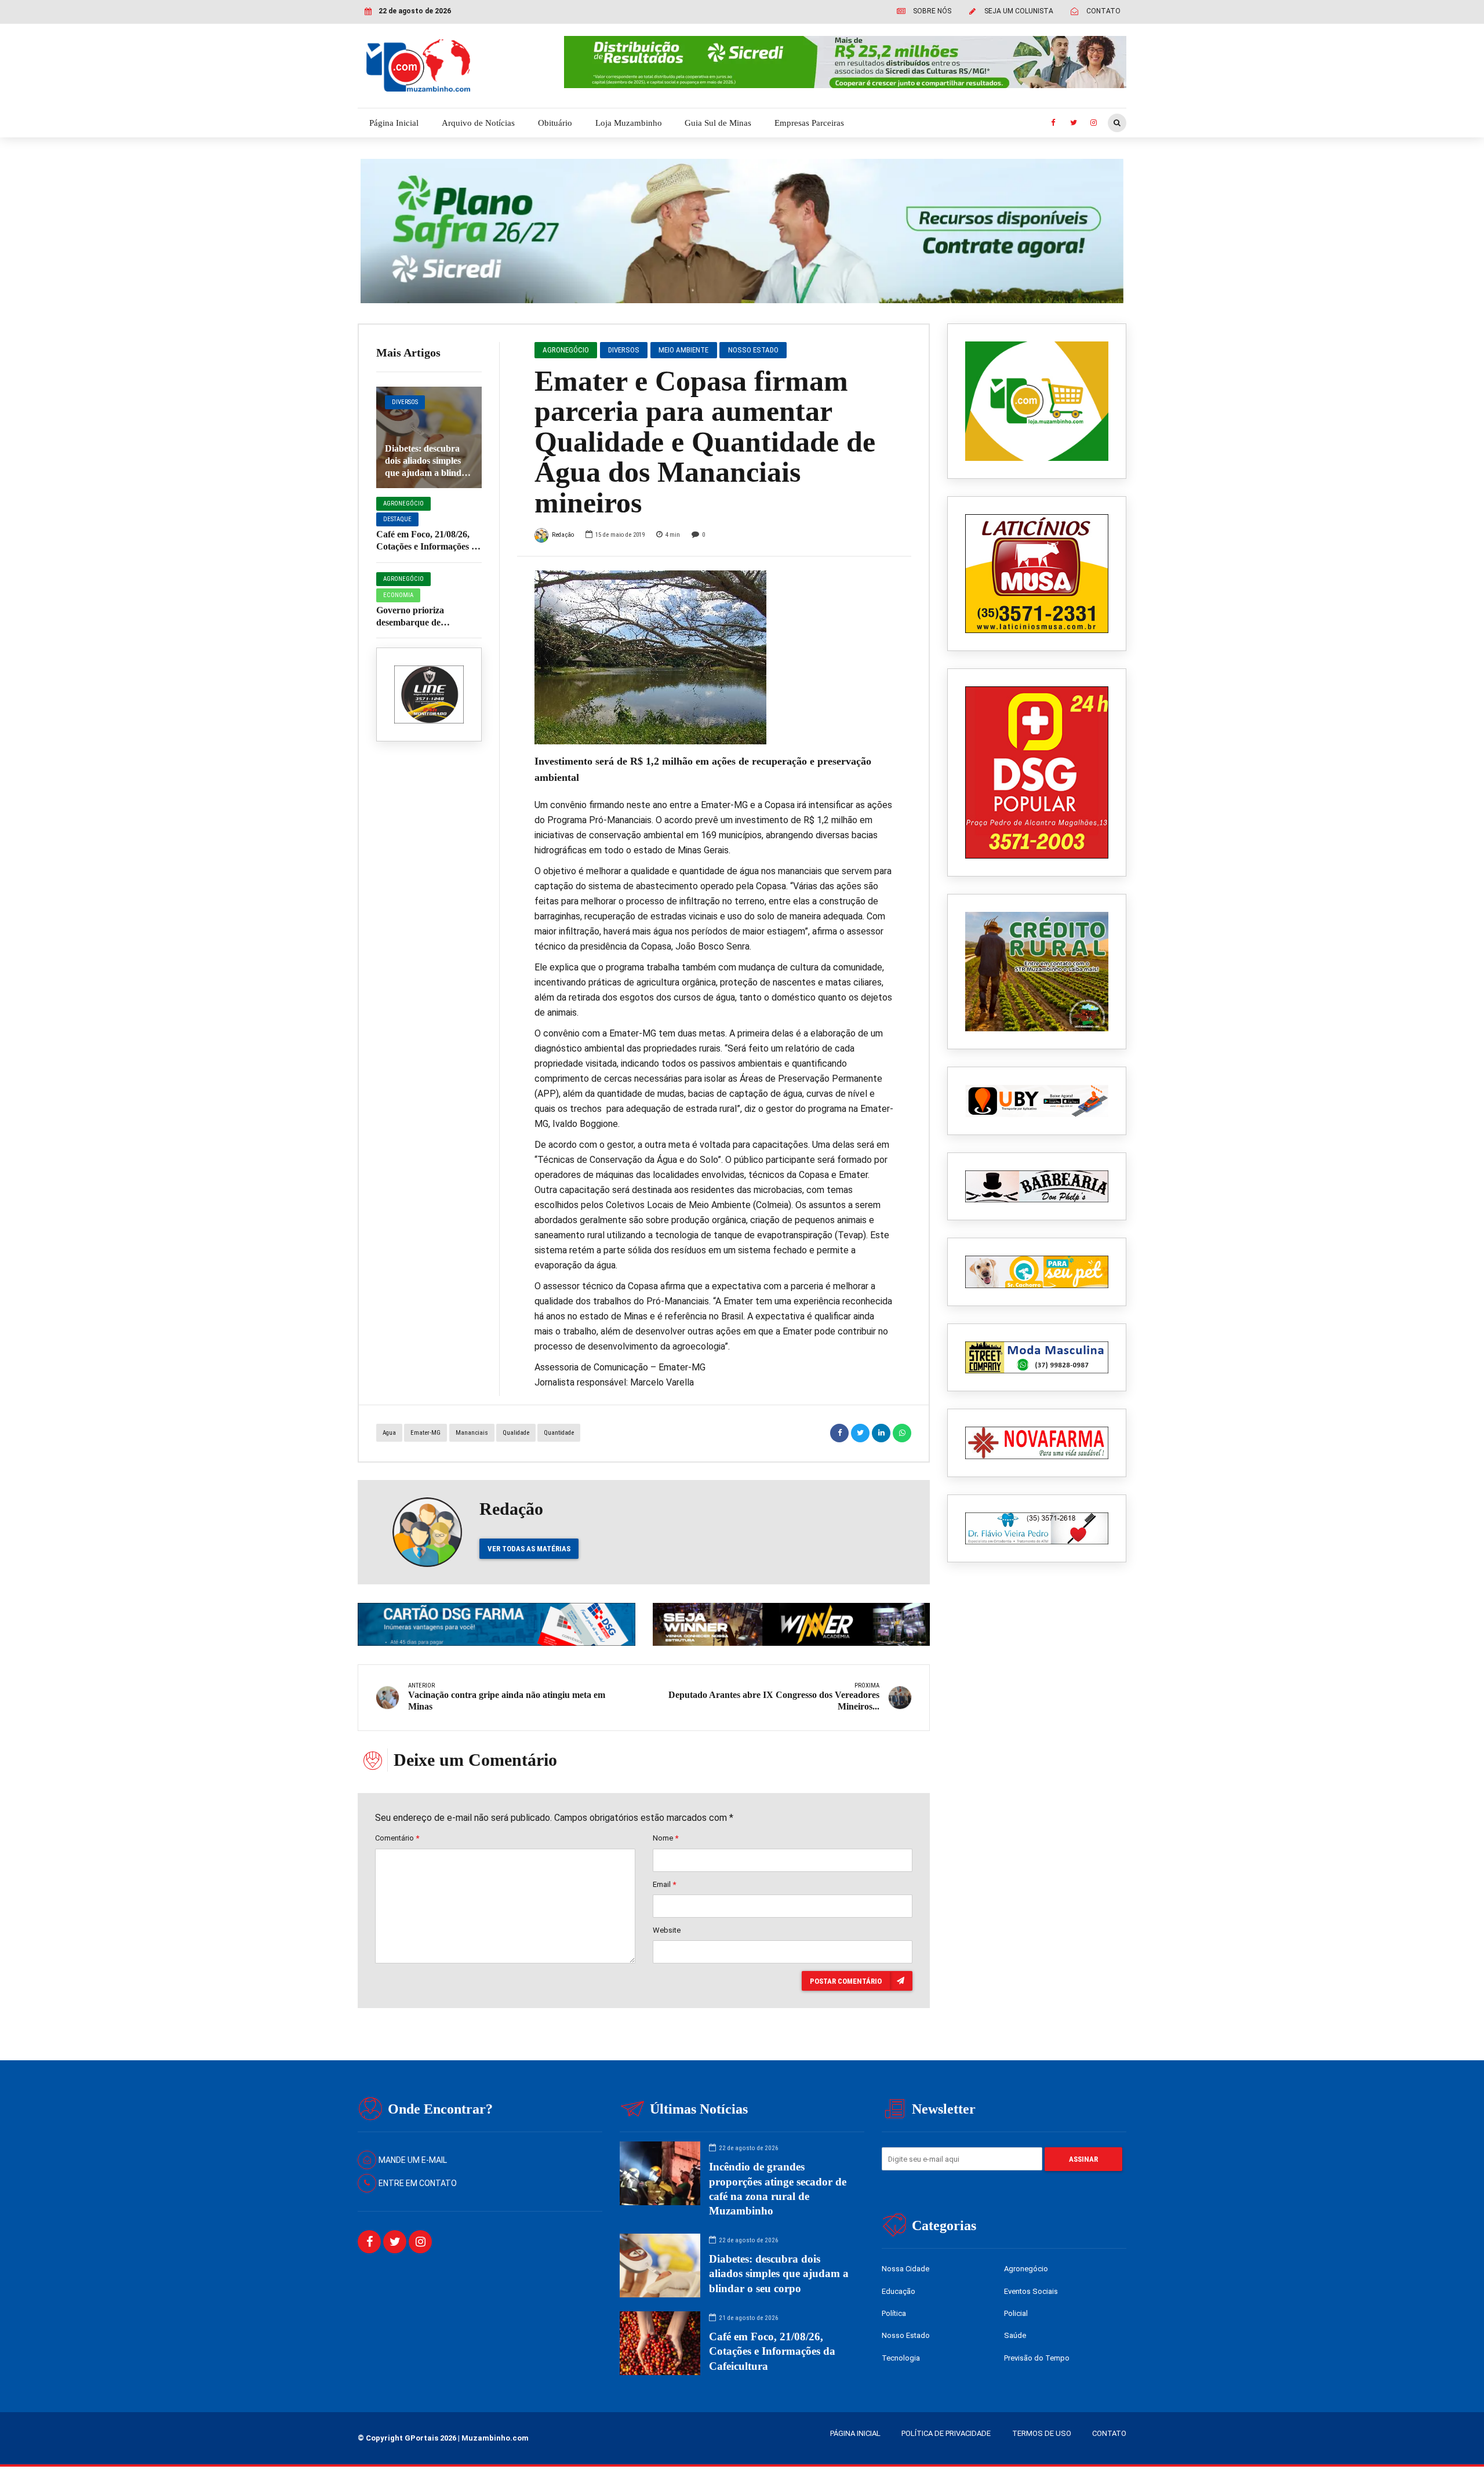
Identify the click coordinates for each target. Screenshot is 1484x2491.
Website (667, 1930)
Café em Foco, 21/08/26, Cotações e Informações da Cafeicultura (429, 546)
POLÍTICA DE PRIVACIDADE (946, 2433)
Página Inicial (394, 123)
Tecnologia (901, 2358)
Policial (1016, 2313)
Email (664, 1884)
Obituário (555, 123)
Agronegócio (403, 503)
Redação (563, 535)
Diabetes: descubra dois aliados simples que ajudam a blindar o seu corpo (779, 2273)
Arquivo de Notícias (478, 123)
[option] (714, 657)
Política (894, 2313)
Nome (665, 1838)
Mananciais (472, 1433)
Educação (899, 2291)
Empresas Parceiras (809, 123)
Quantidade (559, 1433)
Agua (389, 1433)
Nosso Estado (753, 350)
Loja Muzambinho (629, 123)
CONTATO (1109, 2433)
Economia (398, 595)
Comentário (397, 1838)
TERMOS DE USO (1042, 2433)
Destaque (397, 519)
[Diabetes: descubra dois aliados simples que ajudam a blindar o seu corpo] (429, 437)
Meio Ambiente (683, 350)
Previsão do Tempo (1037, 2358)
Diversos (405, 402)
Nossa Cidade (905, 2269)
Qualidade (516, 1433)
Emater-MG (425, 1433)
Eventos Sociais (1031, 2291)
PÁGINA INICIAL (855, 2433)
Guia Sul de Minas (718, 123)
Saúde (1015, 2335)
